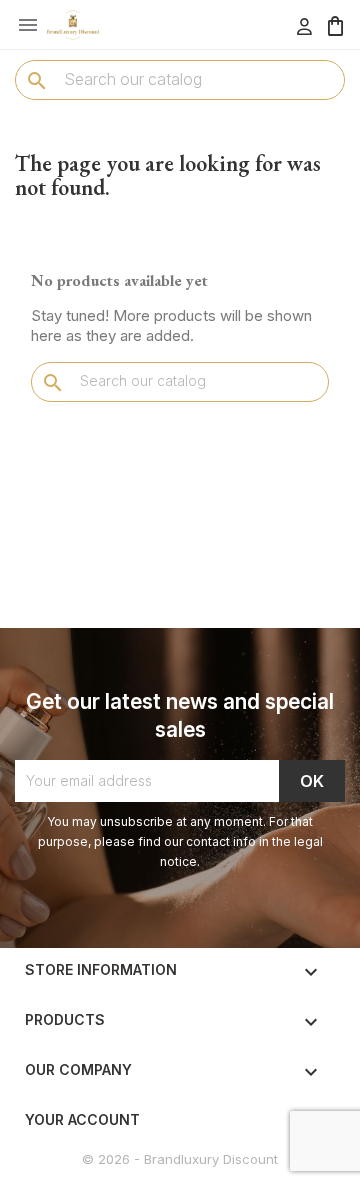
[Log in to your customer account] (304, 26)
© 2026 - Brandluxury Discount (180, 1159)
